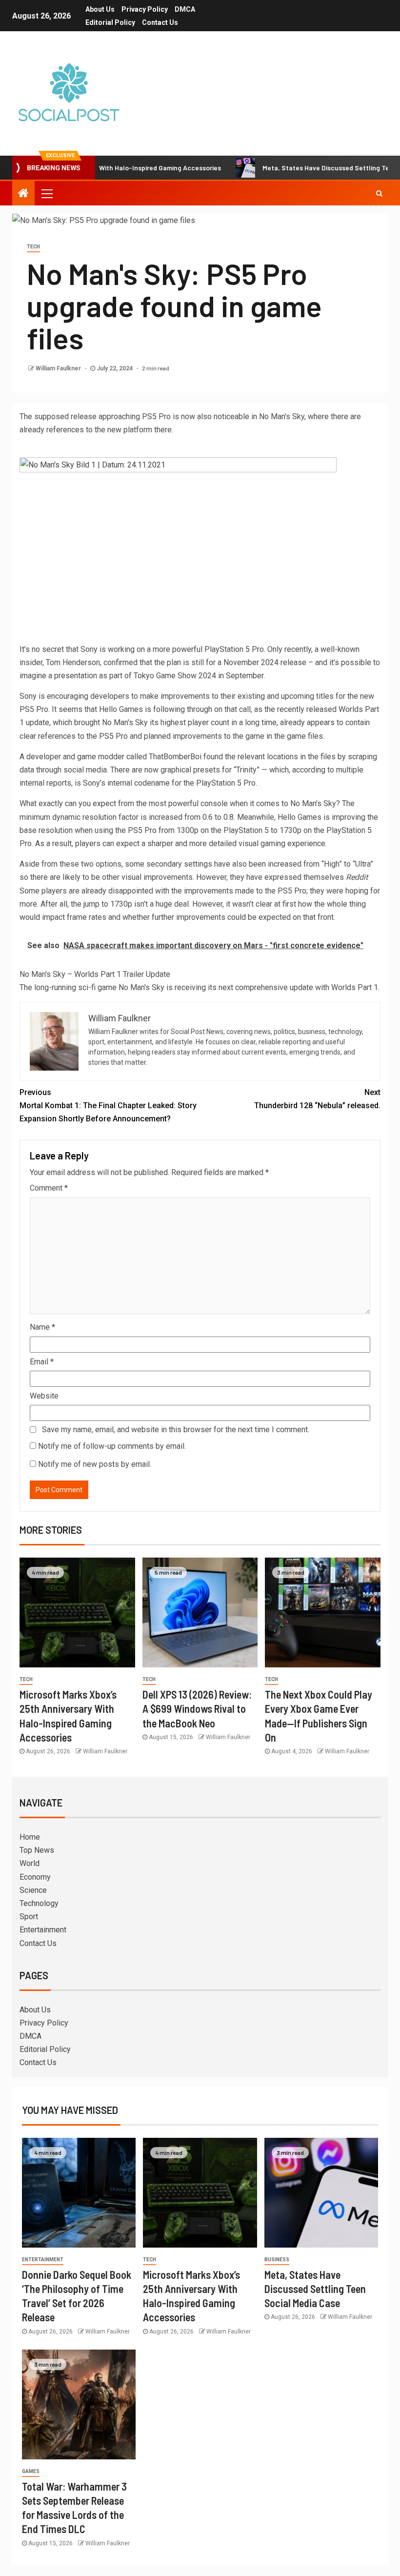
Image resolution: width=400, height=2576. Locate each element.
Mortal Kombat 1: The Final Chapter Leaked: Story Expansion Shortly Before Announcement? (108, 1105)
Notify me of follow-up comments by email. (112, 1446)
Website (44, 1396)
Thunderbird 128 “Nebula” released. (317, 1099)
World (30, 1863)
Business (277, 2260)
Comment (49, 1188)
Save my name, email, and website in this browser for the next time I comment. (176, 1430)
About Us (100, 9)
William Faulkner (59, 368)
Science (33, 1890)
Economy (35, 1877)
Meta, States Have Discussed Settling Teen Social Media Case (315, 2289)
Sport (29, 1917)
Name (42, 1327)
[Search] (379, 193)
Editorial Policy (110, 22)
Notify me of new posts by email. (95, 1464)
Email (42, 1362)
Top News (37, 1850)
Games (31, 2471)
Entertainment (43, 1930)
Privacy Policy (145, 9)
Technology (39, 1903)
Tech (33, 247)
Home (30, 1837)
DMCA (185, 9)
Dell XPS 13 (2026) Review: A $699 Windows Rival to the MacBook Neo (197, 1709)
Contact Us (160, 22)
